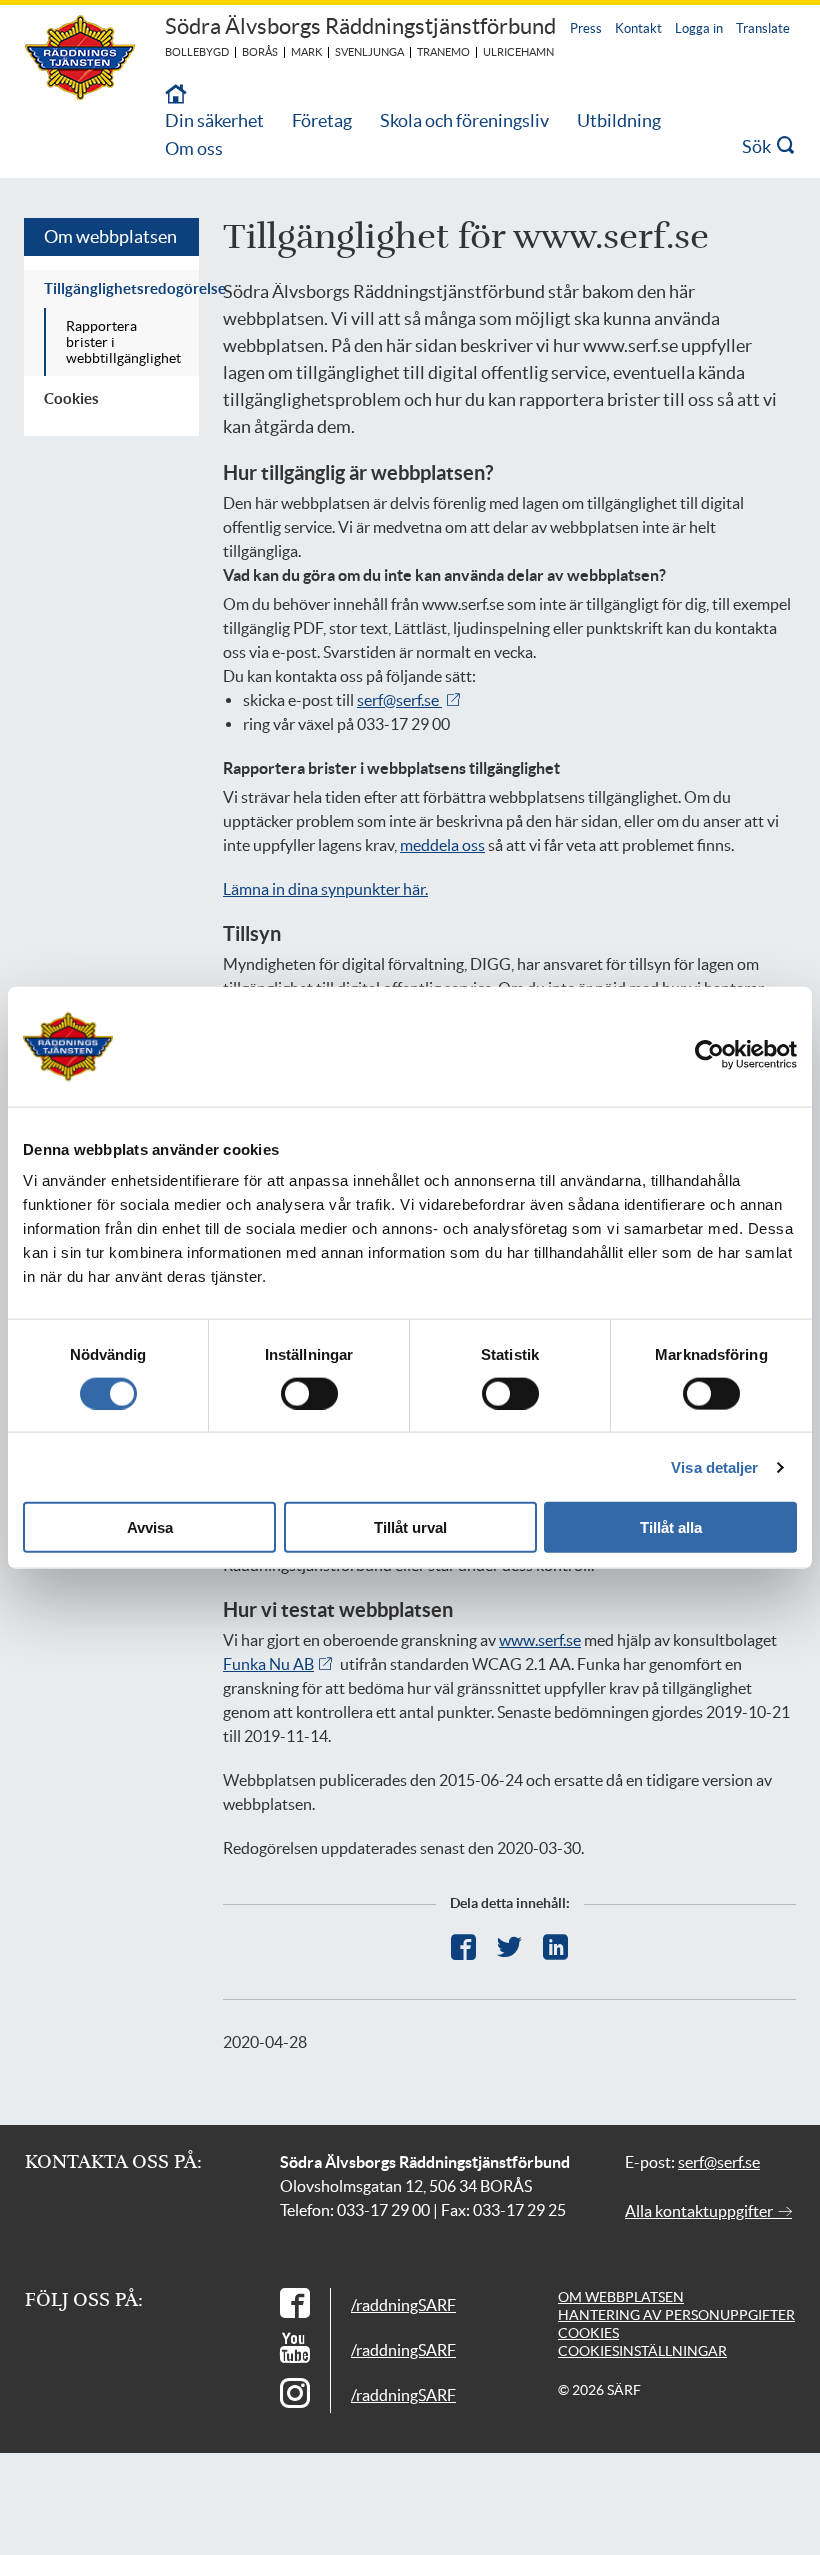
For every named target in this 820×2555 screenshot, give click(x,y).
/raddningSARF (403, 2305)
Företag (322, 120)
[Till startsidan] (176, 95)
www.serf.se (540, 1640)
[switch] (309, 1393)
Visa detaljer (714, 1466)
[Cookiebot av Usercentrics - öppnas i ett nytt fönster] (725, 1054)
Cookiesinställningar (642, 2351)
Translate (763, 28)
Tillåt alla (671, 1527)
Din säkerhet (214, 120)
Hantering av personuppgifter (676, 2315)
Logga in (699, 28)
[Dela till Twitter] (509, 1947)
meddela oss (442, 845)
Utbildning (619, 120)
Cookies (71, 398)
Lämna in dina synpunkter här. (325, 889)
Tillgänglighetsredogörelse (121, 288)
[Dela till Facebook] (463, 1947)
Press (586, 28)
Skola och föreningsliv (464, 120)
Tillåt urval (410, 1527)
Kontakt (638, 28)
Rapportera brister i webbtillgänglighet (123, 342)
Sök (759, 146)
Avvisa (150, 1527)
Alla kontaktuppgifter (700, 2211)
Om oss (194, 148)
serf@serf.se (399, 700)
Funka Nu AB (268, 1664)
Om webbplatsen (110, 236)
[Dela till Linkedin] (555, 1947)
